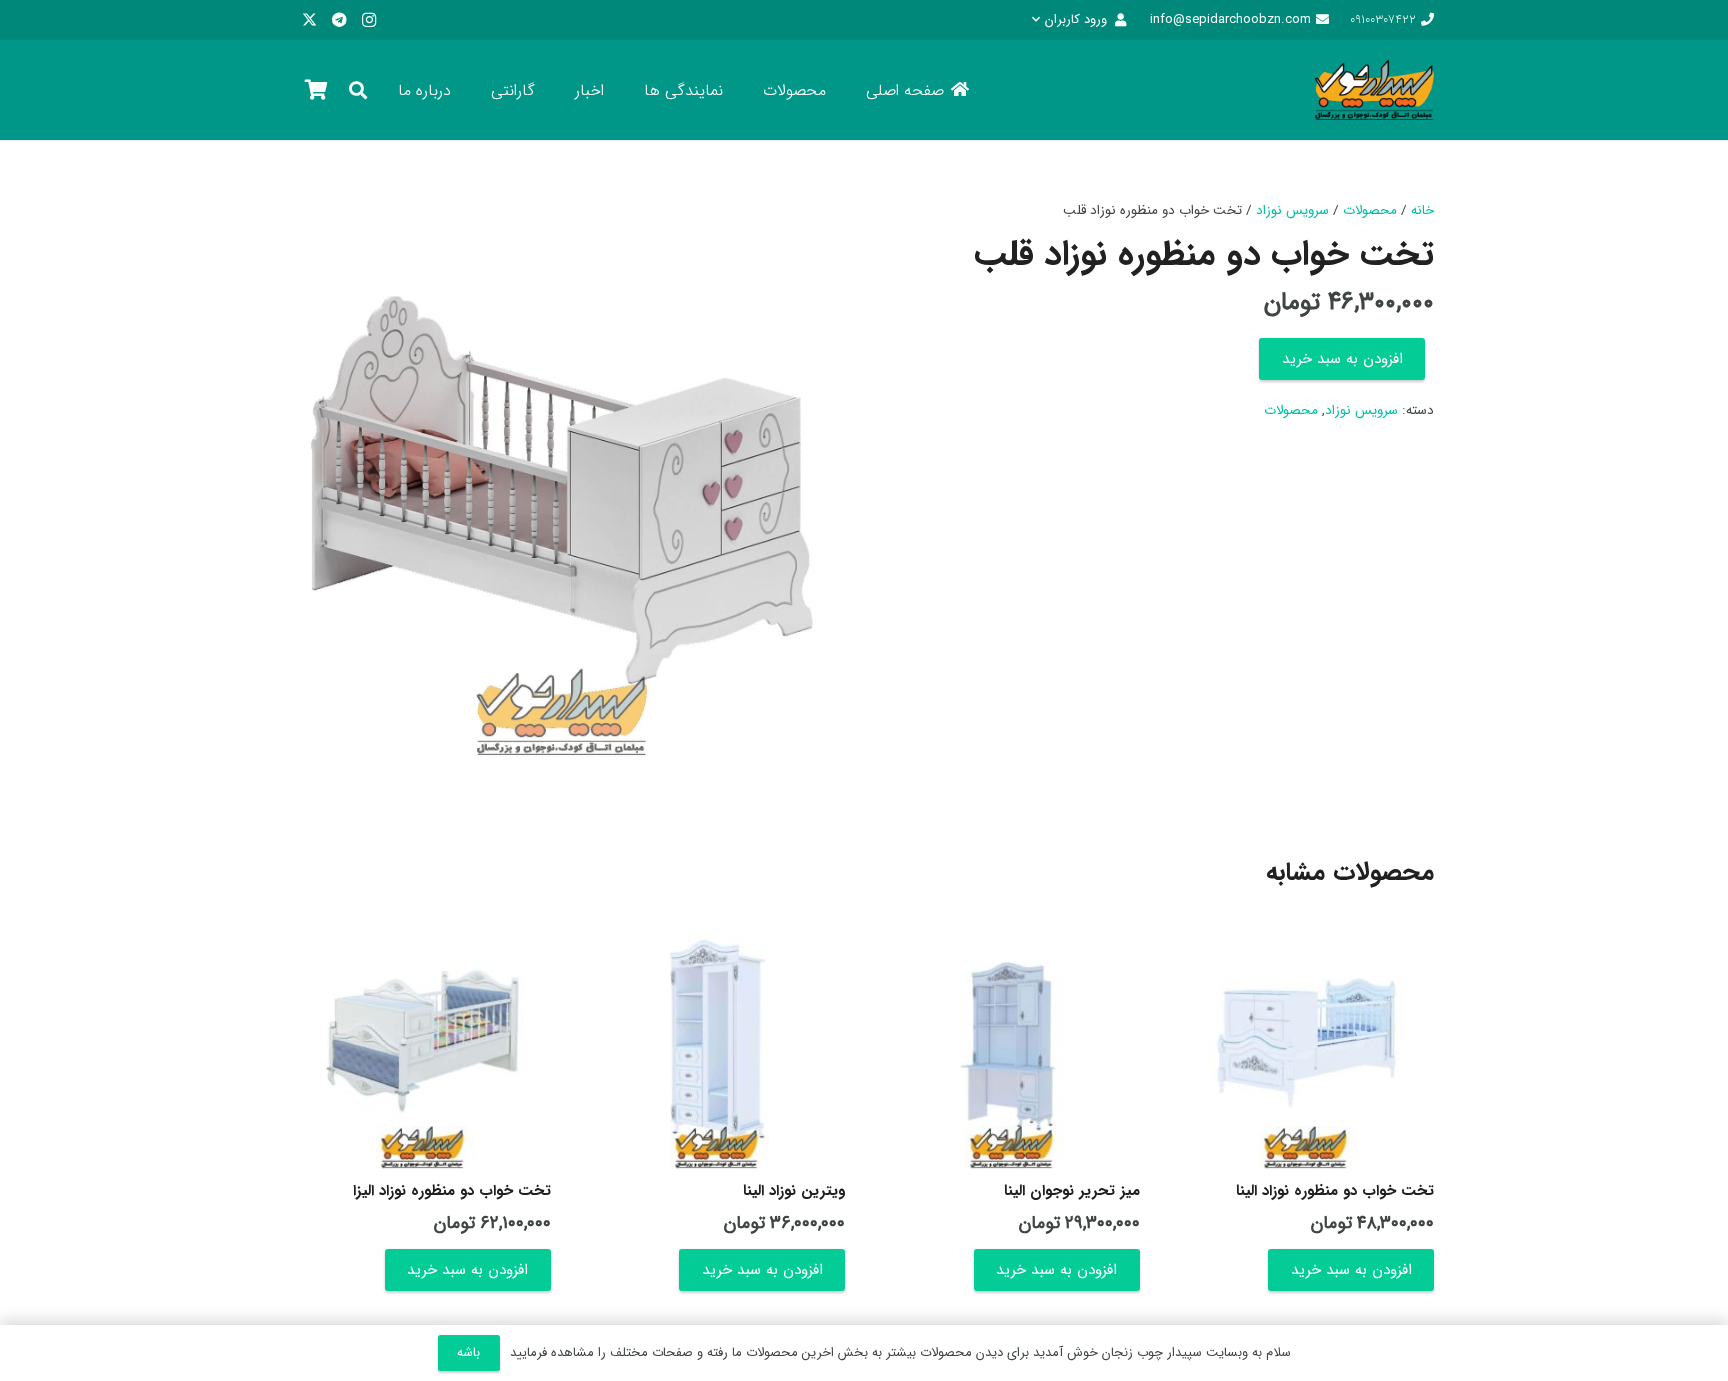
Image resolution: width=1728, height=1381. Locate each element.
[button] (1079, 20)
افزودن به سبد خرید (1342, 359)
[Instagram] (369, 20)
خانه (1422, 210)
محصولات (1370, 210)
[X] (309, 20)
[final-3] (1374, 90)
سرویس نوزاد (1292, 210)
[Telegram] (339, 20)
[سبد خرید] (316, 90)
